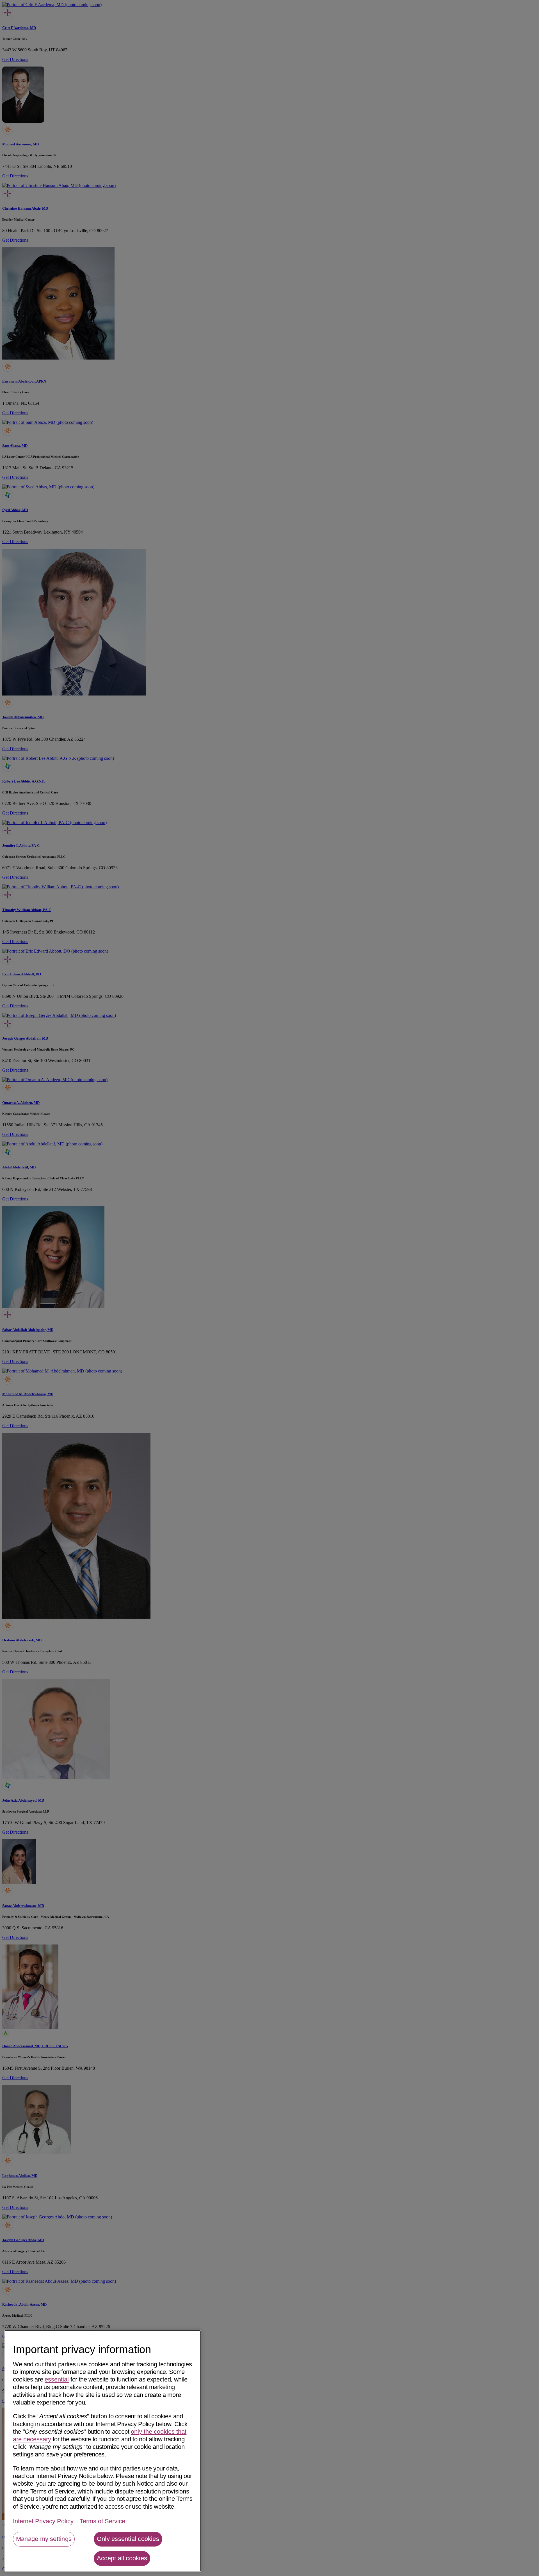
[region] (103, 2451)
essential (57, 2379)
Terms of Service (102, 2521)
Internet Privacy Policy (43, 2521)
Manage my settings (44, 2539)
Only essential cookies (128, 2539)
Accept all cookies (122, 2558)
